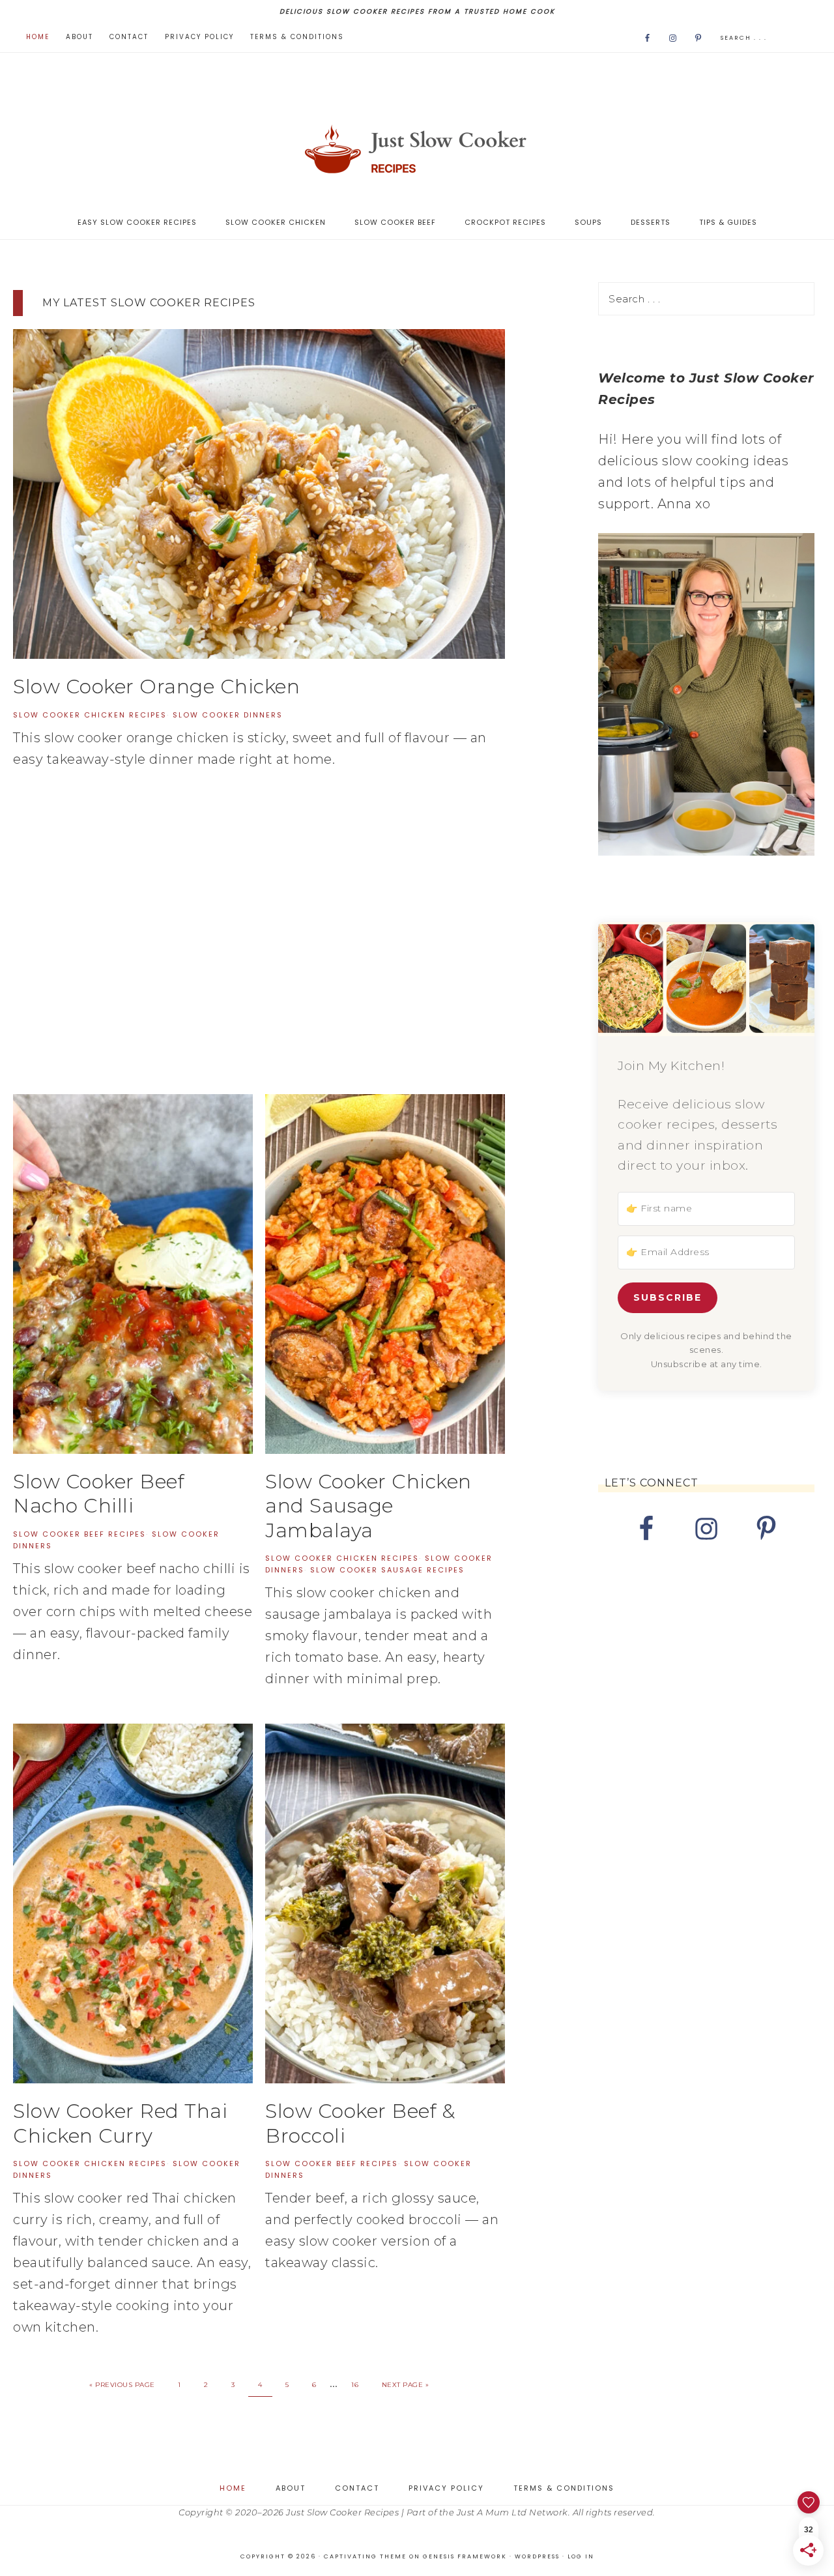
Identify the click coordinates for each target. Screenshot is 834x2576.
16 (355, 2385)
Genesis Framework (465, 2556)
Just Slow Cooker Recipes (417, 149)
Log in (581, 2556)
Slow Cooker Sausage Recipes (387, 1570)
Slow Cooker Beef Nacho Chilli (98, 1494)
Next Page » (406, 2385)
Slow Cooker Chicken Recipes (90, 715)
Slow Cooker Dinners (228, 715)
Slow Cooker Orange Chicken (156, 687)
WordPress (537, 2556)
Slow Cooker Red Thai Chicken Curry (120, 2123)
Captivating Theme (365, 2556)
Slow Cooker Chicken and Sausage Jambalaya (368, 1506)
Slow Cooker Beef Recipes (79, 1534)
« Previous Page (122, 2385)
